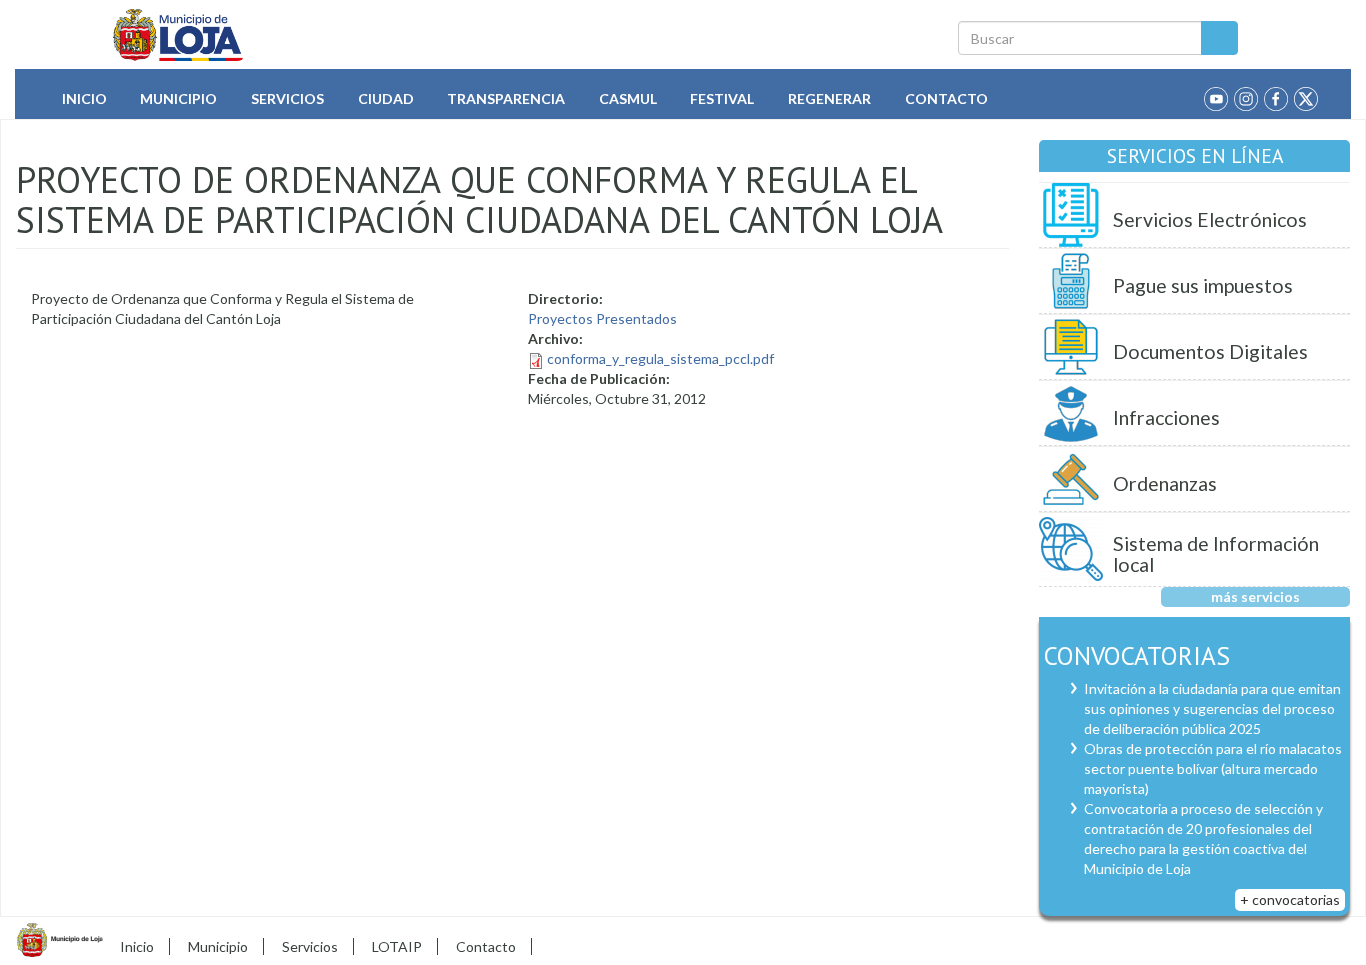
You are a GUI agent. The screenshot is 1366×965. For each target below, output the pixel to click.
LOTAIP (397, 946)
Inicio (84, 98)
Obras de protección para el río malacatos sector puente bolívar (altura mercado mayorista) (1213, 768)
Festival (722, 98)
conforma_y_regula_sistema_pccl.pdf (660, 358)
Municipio (178, 98)
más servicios (1255, 596)
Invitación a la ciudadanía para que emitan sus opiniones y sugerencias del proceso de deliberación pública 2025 (1212, 708)
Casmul (628, 98)
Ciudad (386, 98)
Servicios (287, 98)
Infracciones (1166, 417)
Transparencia (506, 98)
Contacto (946, 98)
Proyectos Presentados (602, 318)
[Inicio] (178, 35)
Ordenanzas (1165, 483)
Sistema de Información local (1216, 554)
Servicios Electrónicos (1210, 219)
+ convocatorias (1290, 899)
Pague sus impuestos (1203, 285)
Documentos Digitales (1210, 351)
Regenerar (829, 98)
